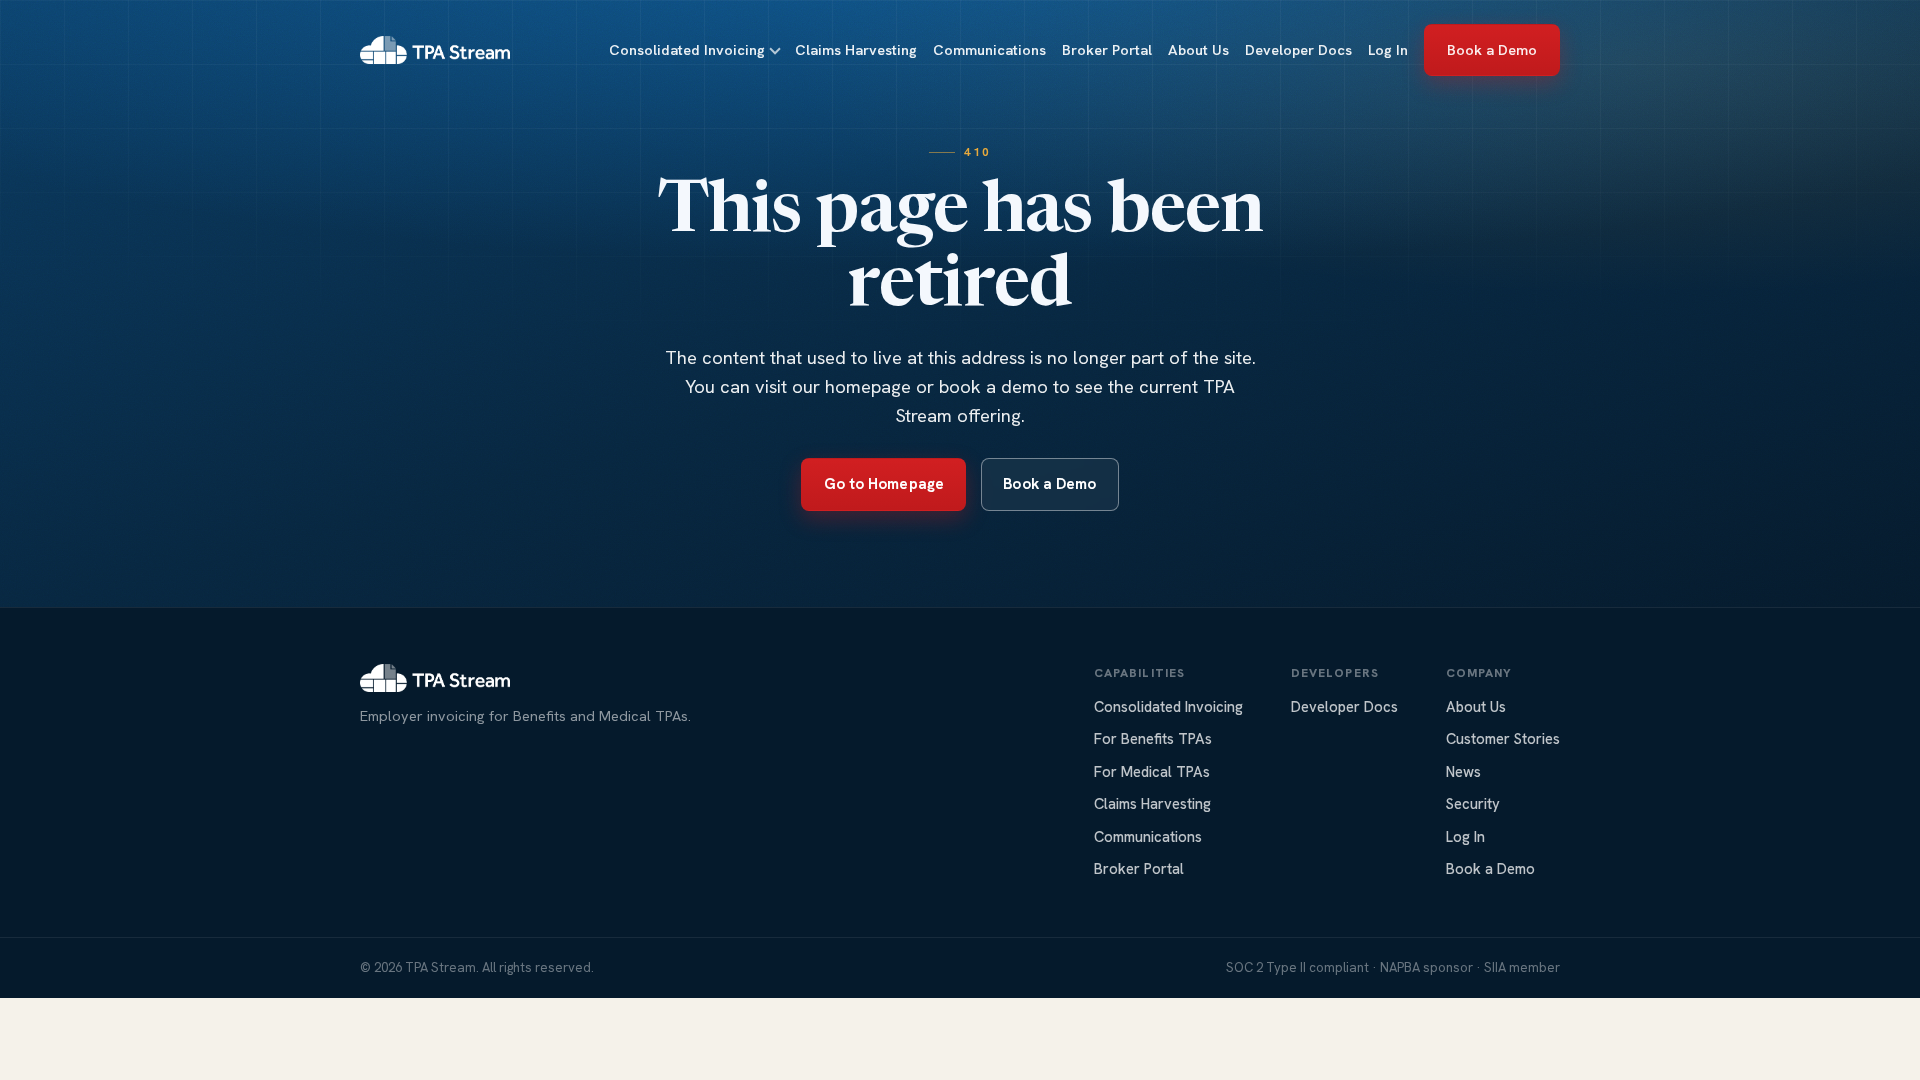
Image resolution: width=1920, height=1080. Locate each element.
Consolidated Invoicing (687, 50)
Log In (1388, 50)
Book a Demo (1492, 50)
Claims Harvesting (856, 50)
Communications (989, 50)
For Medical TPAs (1152, 771)
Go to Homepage (884, 484)
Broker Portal (1107, 50)
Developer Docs (1298, 50)
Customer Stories (1503, 738)
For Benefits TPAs (1153, 738)
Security (1473, 803)
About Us (1198, 50)
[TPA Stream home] (435, 50)
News (1463, 771)
